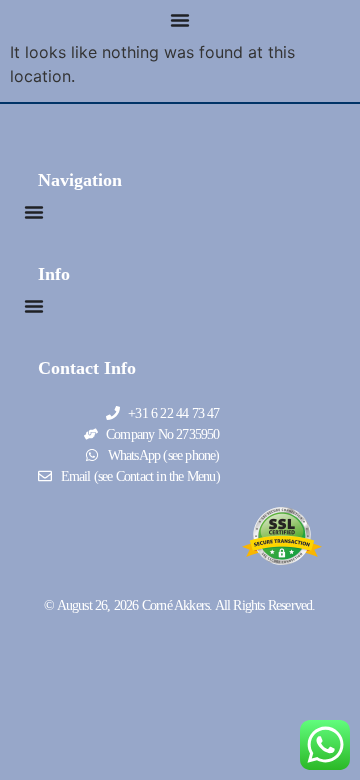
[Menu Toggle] (180, 20)
